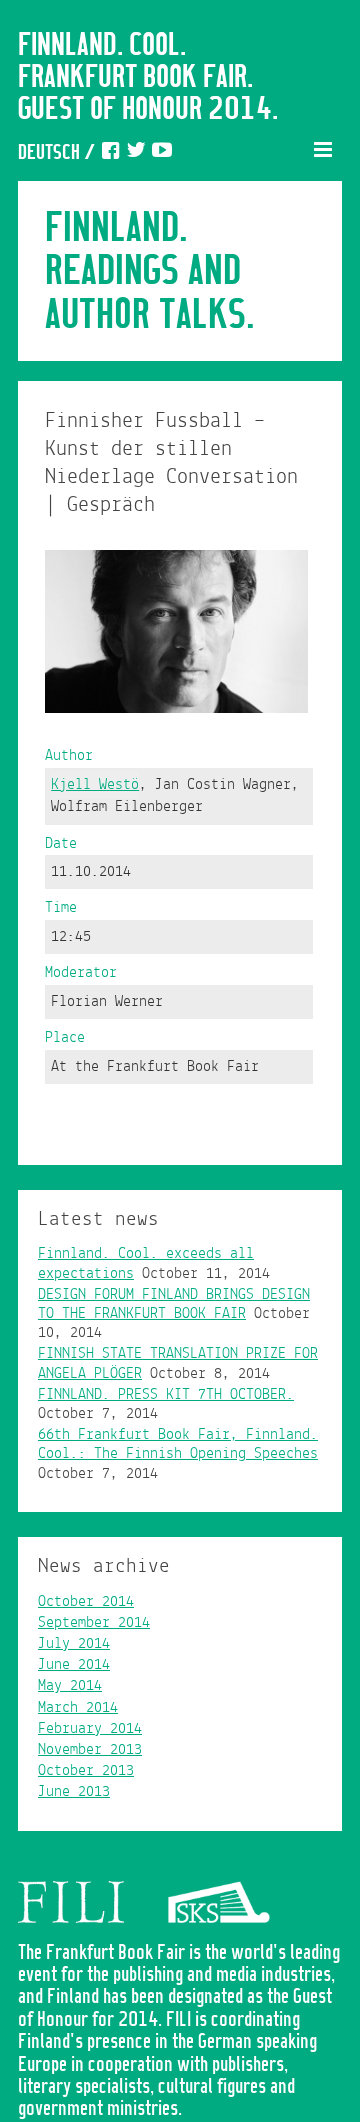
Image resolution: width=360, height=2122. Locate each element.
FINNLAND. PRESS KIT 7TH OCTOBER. (166, 1395)
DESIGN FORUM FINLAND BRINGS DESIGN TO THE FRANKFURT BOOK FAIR (174, 1304)
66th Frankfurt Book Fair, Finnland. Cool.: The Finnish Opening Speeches (178, 1444)
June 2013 (74, 1792)
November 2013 (90, 1750)
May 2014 (70, 1686)
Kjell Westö (95, 785)
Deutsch (49, 153)
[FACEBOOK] (110, 153)
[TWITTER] (136, 153)
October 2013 (86, 1771)
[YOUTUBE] (162, 153)
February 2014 (90, 1729)
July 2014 (74, 1644)
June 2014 (74, 1665)
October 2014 (86, 1602)
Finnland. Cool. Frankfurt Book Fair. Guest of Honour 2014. (148, 78)
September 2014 (94, 1623)
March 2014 (78, 1708)
